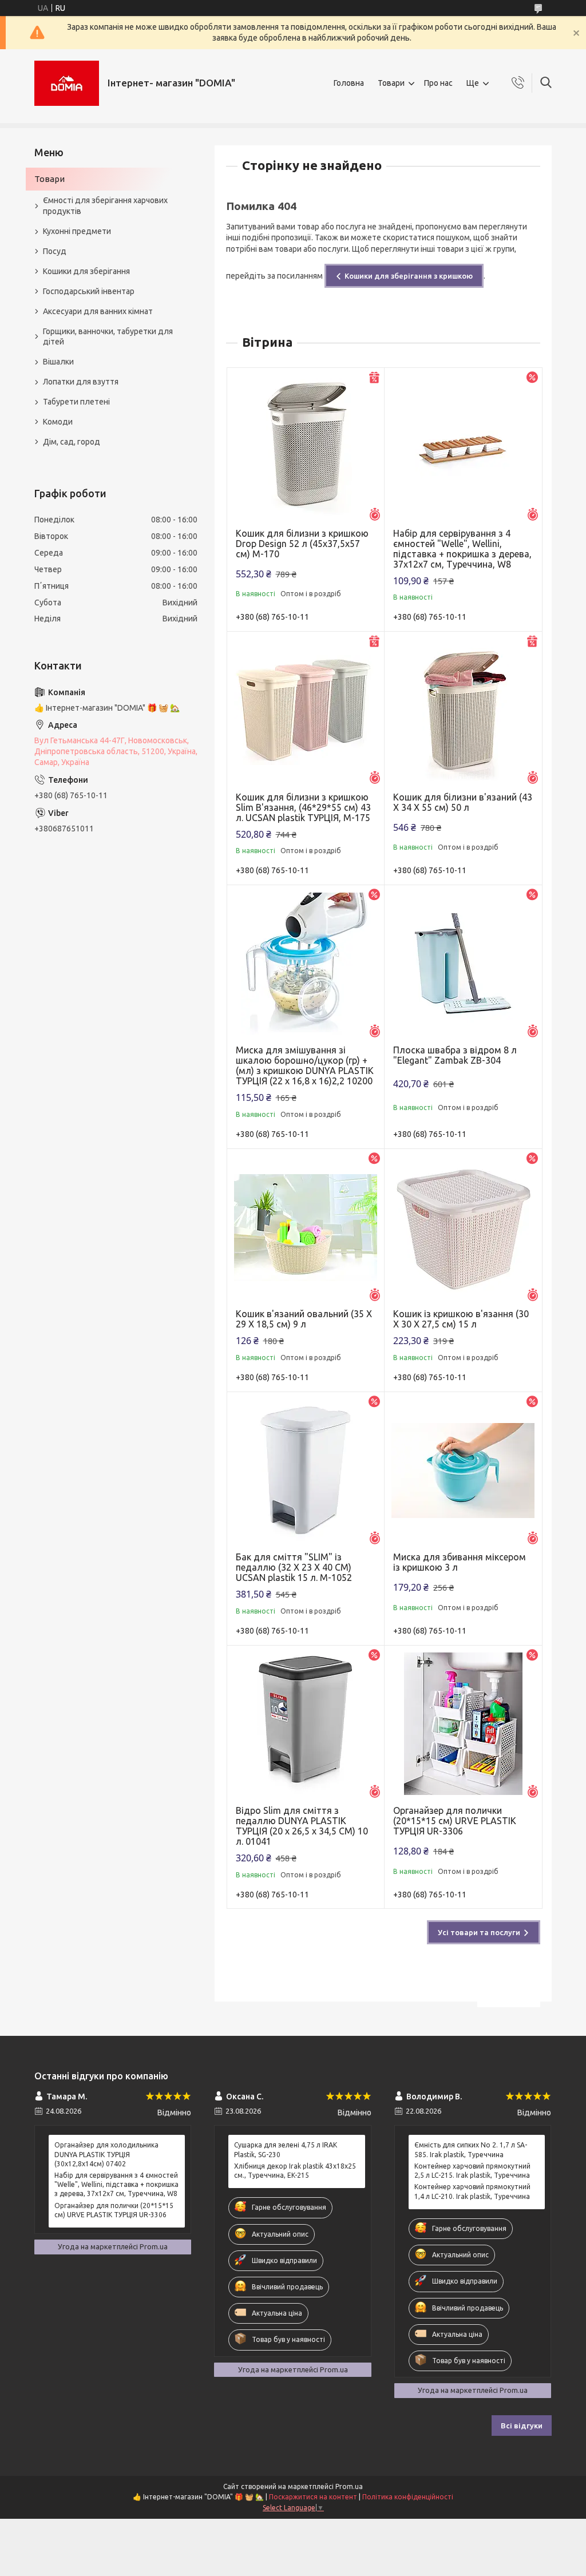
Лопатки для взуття (81, 382)
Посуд (55, 251)
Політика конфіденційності (408, 2497)
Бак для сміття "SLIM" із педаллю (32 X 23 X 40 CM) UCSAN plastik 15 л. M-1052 (294, 1567)
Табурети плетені (76, 402)
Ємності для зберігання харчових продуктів (105, 206)
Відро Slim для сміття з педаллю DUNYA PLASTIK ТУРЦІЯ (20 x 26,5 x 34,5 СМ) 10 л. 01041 (302, 1826)
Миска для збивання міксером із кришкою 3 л (460, 1562)
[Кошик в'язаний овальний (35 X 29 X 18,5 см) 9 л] (306, 1228)
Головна (349, 83)
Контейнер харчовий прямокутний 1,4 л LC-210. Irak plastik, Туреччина (472, 2191)
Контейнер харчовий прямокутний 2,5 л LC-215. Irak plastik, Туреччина (472, 2171)
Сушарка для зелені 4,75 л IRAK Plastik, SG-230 (286, 2149)
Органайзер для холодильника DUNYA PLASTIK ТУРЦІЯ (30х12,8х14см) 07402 (106, 2154)
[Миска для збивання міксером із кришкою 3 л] (463, 1471)
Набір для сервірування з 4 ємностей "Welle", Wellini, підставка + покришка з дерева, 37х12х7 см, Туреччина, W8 (462, 549)
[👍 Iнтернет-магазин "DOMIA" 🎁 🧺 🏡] (67, 83)
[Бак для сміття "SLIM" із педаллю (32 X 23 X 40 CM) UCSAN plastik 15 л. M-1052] (306, 1471)
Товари (391, 83)
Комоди (58, 422)
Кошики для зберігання (86, 271)
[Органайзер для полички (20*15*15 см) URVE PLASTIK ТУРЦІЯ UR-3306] (463, 1724)
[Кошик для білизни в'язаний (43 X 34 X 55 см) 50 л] (463, 710)
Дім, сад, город (72, 442)
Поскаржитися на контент (313, 2497)
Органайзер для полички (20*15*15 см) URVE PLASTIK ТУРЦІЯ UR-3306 (455, 1821)
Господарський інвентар (89, 291)
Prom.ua (349, 2486)
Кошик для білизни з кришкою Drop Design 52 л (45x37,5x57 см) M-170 (302, 544)
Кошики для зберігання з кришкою (409, 276)
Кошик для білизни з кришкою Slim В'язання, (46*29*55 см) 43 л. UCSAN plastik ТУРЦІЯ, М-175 (303, 807)
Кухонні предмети (77, 231)
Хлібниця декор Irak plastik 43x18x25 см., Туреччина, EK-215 (295, 2171)
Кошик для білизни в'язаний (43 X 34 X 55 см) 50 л (463, 802)
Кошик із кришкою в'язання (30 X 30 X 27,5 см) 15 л (461, 1319)
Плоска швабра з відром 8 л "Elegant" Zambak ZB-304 (455, 1055)
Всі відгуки (522, 2426)
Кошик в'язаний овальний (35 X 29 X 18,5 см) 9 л (304, 1319)
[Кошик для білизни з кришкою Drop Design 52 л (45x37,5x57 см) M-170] (306, 447)
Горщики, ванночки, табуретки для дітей (108, 337)
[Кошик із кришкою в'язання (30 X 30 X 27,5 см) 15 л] (463, 1228)
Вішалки (58, 362)
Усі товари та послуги (479, 1932)
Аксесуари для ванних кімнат (98, 311)
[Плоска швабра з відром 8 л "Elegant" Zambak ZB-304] (463, 964)
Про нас (438, 83)
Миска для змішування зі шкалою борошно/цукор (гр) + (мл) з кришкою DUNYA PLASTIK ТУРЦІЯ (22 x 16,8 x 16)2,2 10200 (305, 1065)
